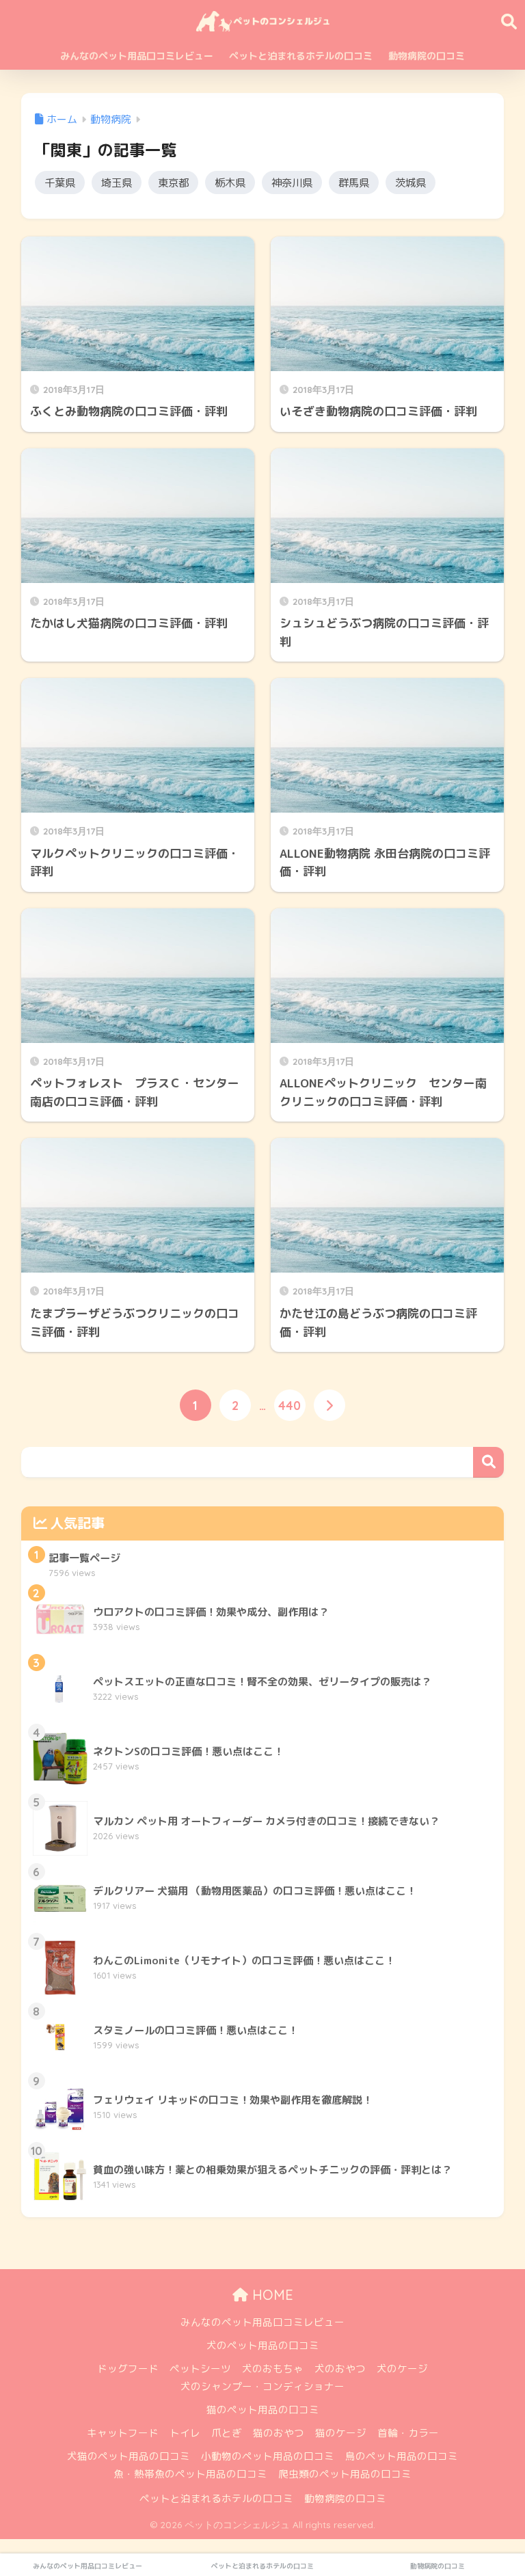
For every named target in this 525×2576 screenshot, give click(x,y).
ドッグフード (128, 2369)
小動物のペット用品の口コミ (268, 2456)
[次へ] (329, 1405)
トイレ (185, 2433)
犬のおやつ (340, 2369)
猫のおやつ (279, 2433)
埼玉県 (117, 182)
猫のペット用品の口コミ (263, 2410)
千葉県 (60, 182)
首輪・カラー (408, 2433)
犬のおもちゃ (273, 2369)
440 (290, 1405)
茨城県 (410, 182)
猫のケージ (341, 2433)
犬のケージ (402, 2369)
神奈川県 (292, 182)
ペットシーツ (200, 2369)
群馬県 (354, 182)
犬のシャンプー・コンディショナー (262, 2386)
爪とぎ (227, 2433)
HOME (271, 2295)
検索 (488, 1462)
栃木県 (230, 182)
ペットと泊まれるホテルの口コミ (301, 56)
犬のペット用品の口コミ (263, 2345)
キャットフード (123, 2433)
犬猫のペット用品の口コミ (129, 2456)
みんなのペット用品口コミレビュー (137, 56)
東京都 (173, 182)
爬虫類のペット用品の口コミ (345, 2474)
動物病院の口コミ (427, 56)
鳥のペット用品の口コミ (402, 2456)
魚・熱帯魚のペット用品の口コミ (190, 2474)
